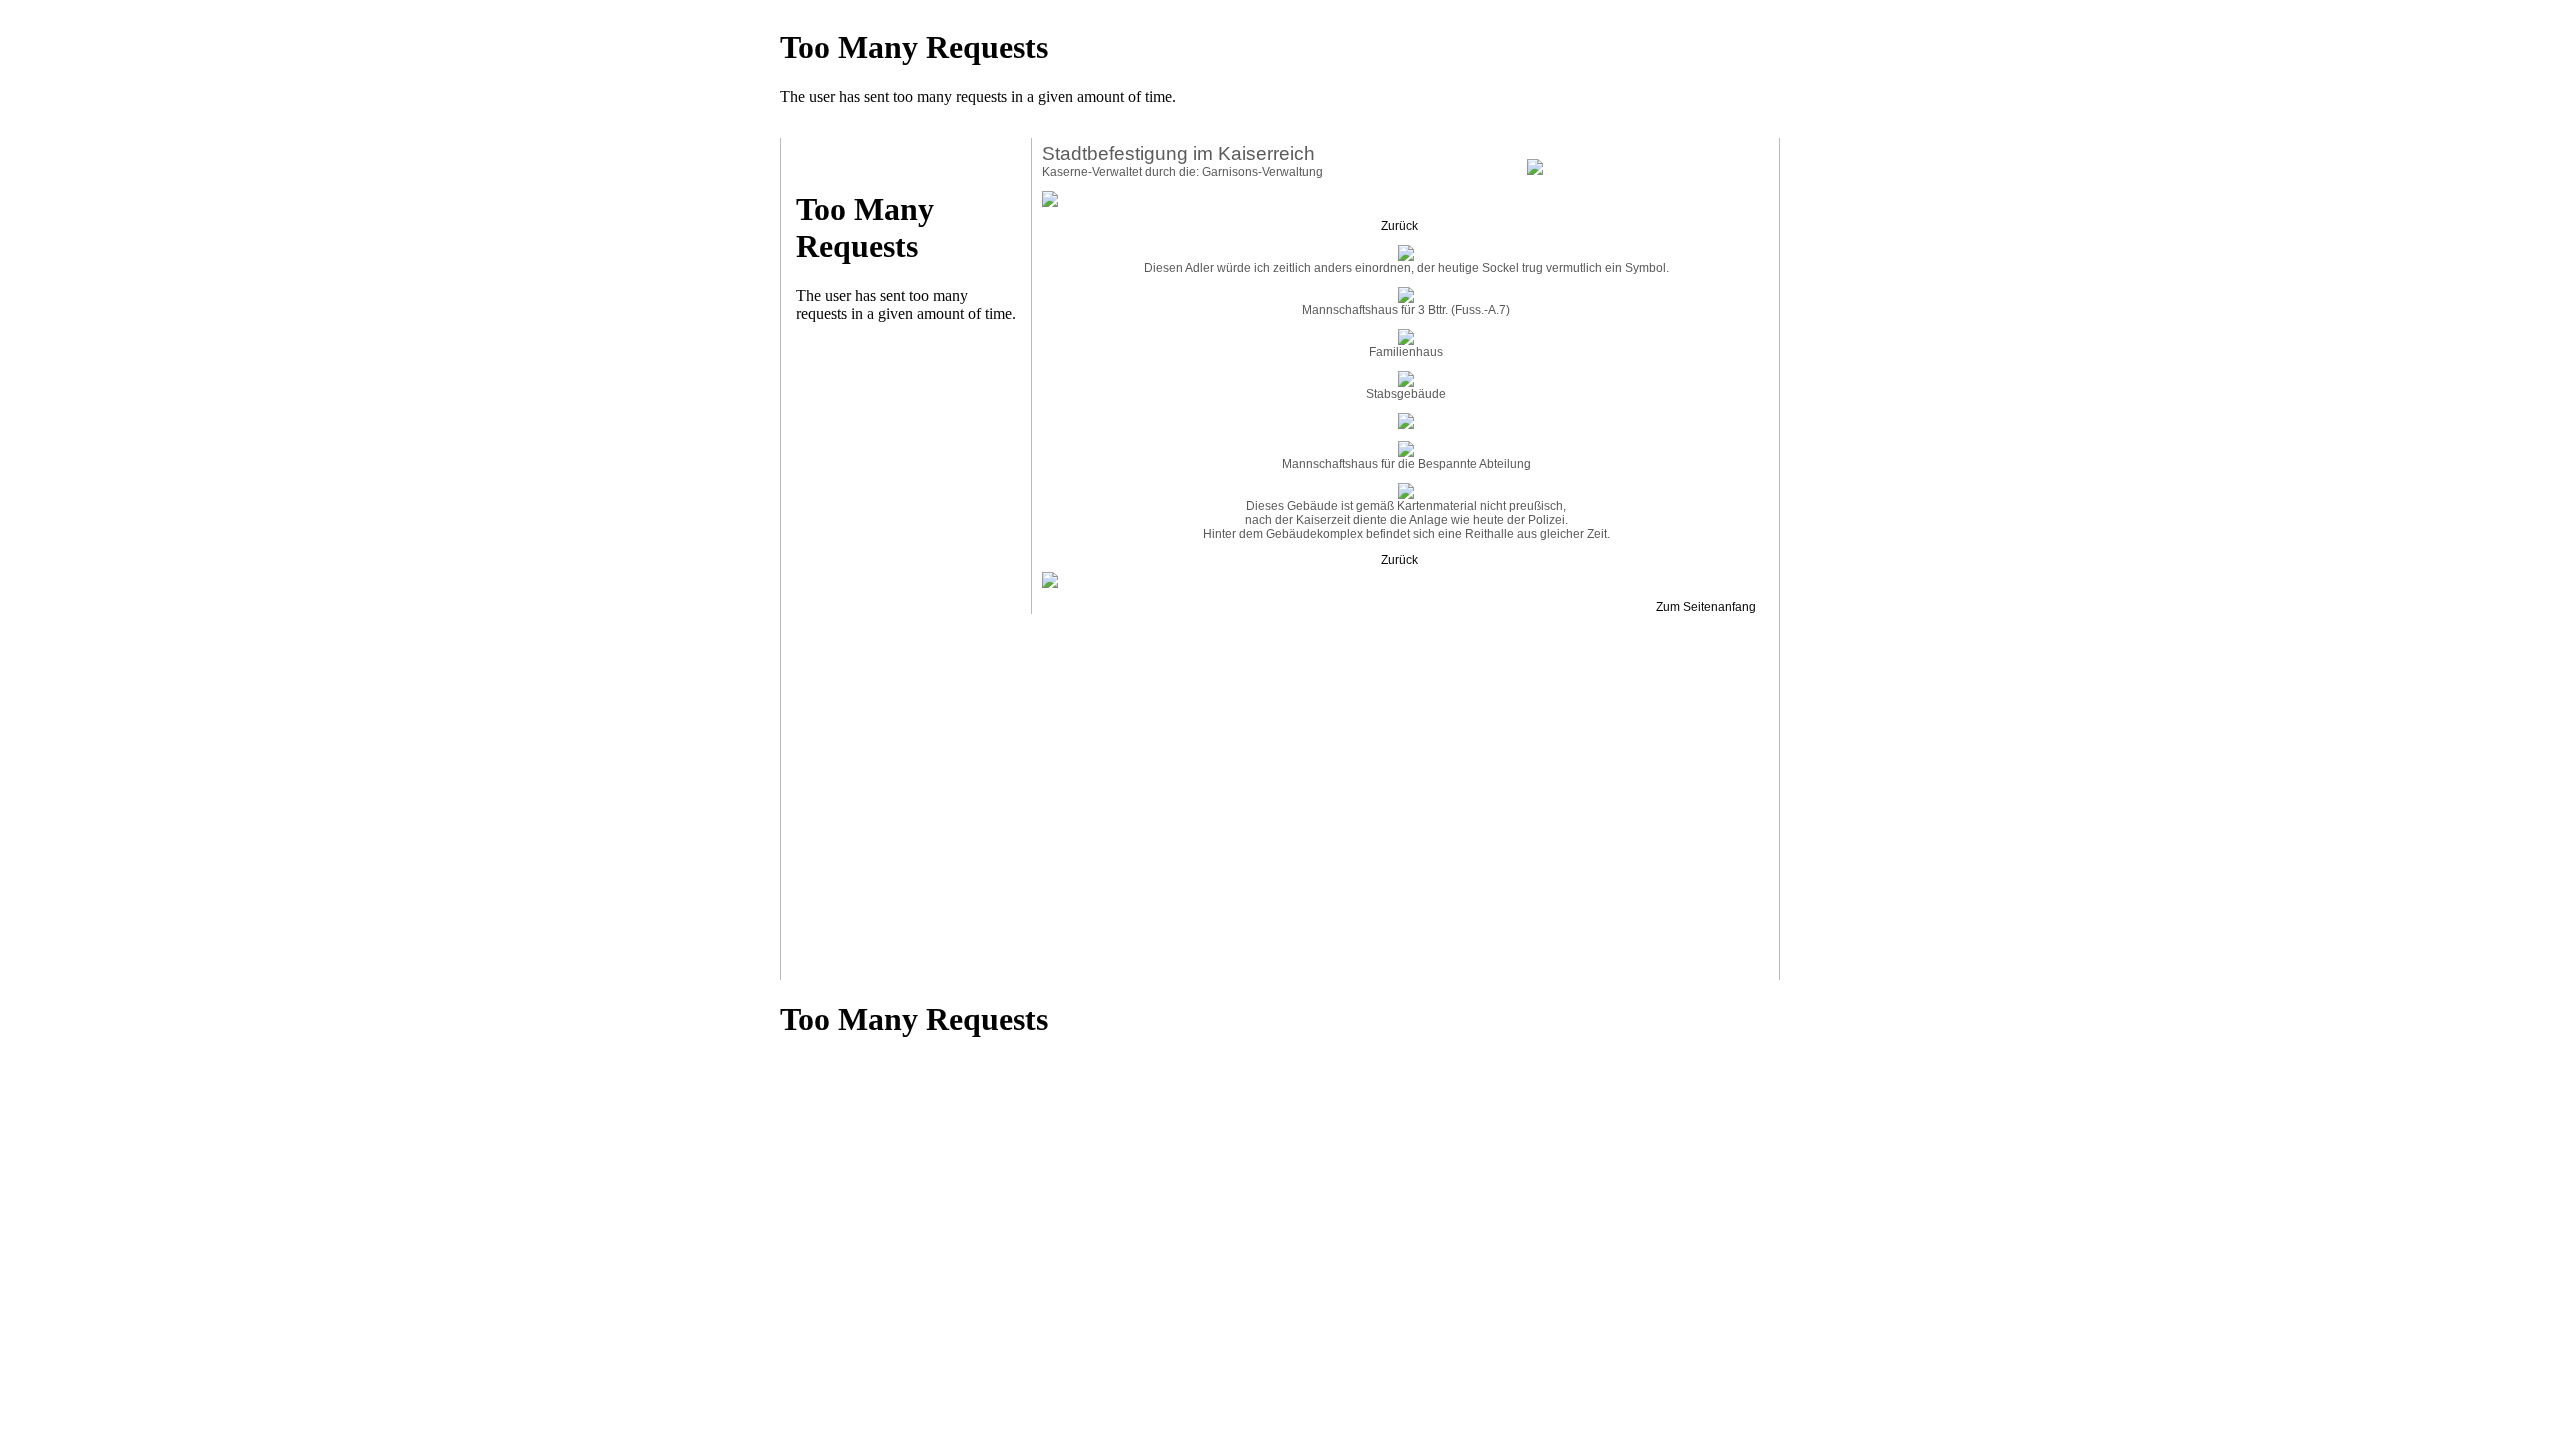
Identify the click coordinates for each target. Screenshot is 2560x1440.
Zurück (1401, 226)
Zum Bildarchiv (1679, 161)
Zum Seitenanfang (1707, 607)
